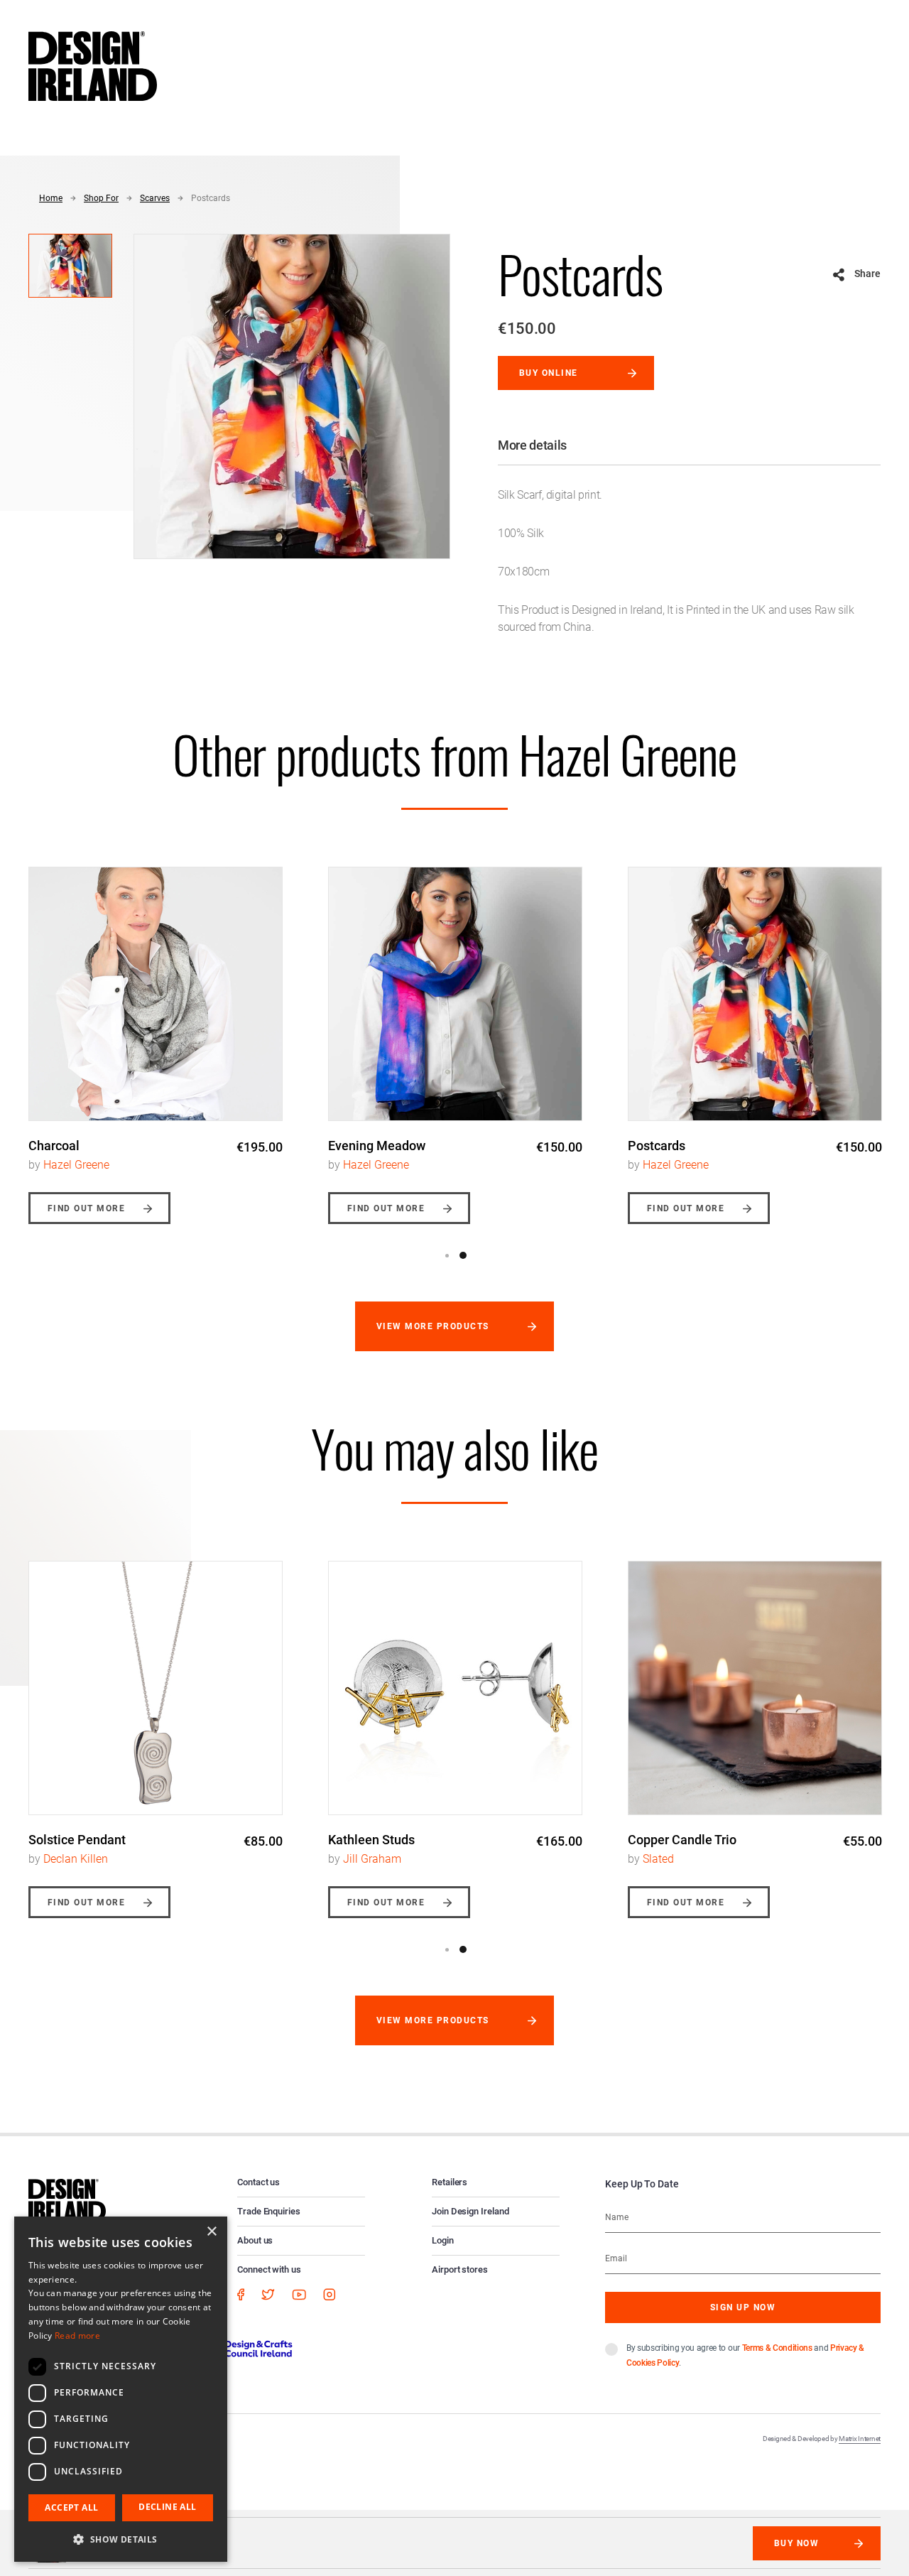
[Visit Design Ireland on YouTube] (299, 2294)
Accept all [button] (71, 2507)
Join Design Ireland (470, 2211)
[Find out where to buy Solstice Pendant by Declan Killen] (156, 1688)
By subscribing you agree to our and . (745, 2355)
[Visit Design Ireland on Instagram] (330, 2294)
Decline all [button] (167, 2507)
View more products (433, 1326)
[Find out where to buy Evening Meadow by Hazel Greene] (455, 994)
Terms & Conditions (777, 2348)
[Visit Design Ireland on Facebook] (241, 2294)
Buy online (549, 373)
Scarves (155, 198)
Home (51, 198)
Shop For (101, 198)
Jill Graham (372, 1859)
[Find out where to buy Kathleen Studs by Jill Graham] (455, 1688)
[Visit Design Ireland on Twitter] (268, 2294)
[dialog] (121, 2389)
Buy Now (796, 2543)
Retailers (450, 2182)
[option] (156, 1035)
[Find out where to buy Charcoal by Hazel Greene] (156, 994)
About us (255, 2240)
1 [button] (447, 1255)
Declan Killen (76, 1859)
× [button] (211, 2232)
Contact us (258, 2182)
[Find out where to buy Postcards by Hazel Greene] (755, 994)
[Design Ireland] (93, 65)
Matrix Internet (860, 2439)
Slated (658, 1859)
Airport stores (460, 2269)
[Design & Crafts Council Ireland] (234, 2348)
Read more (77, 2336)
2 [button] (463, 1255)
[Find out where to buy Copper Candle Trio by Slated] (755, 1688)
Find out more (86, 1208)
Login (443, 2240)
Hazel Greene (76, 1165)
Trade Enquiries (269, 2211)
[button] (121, 2539)
